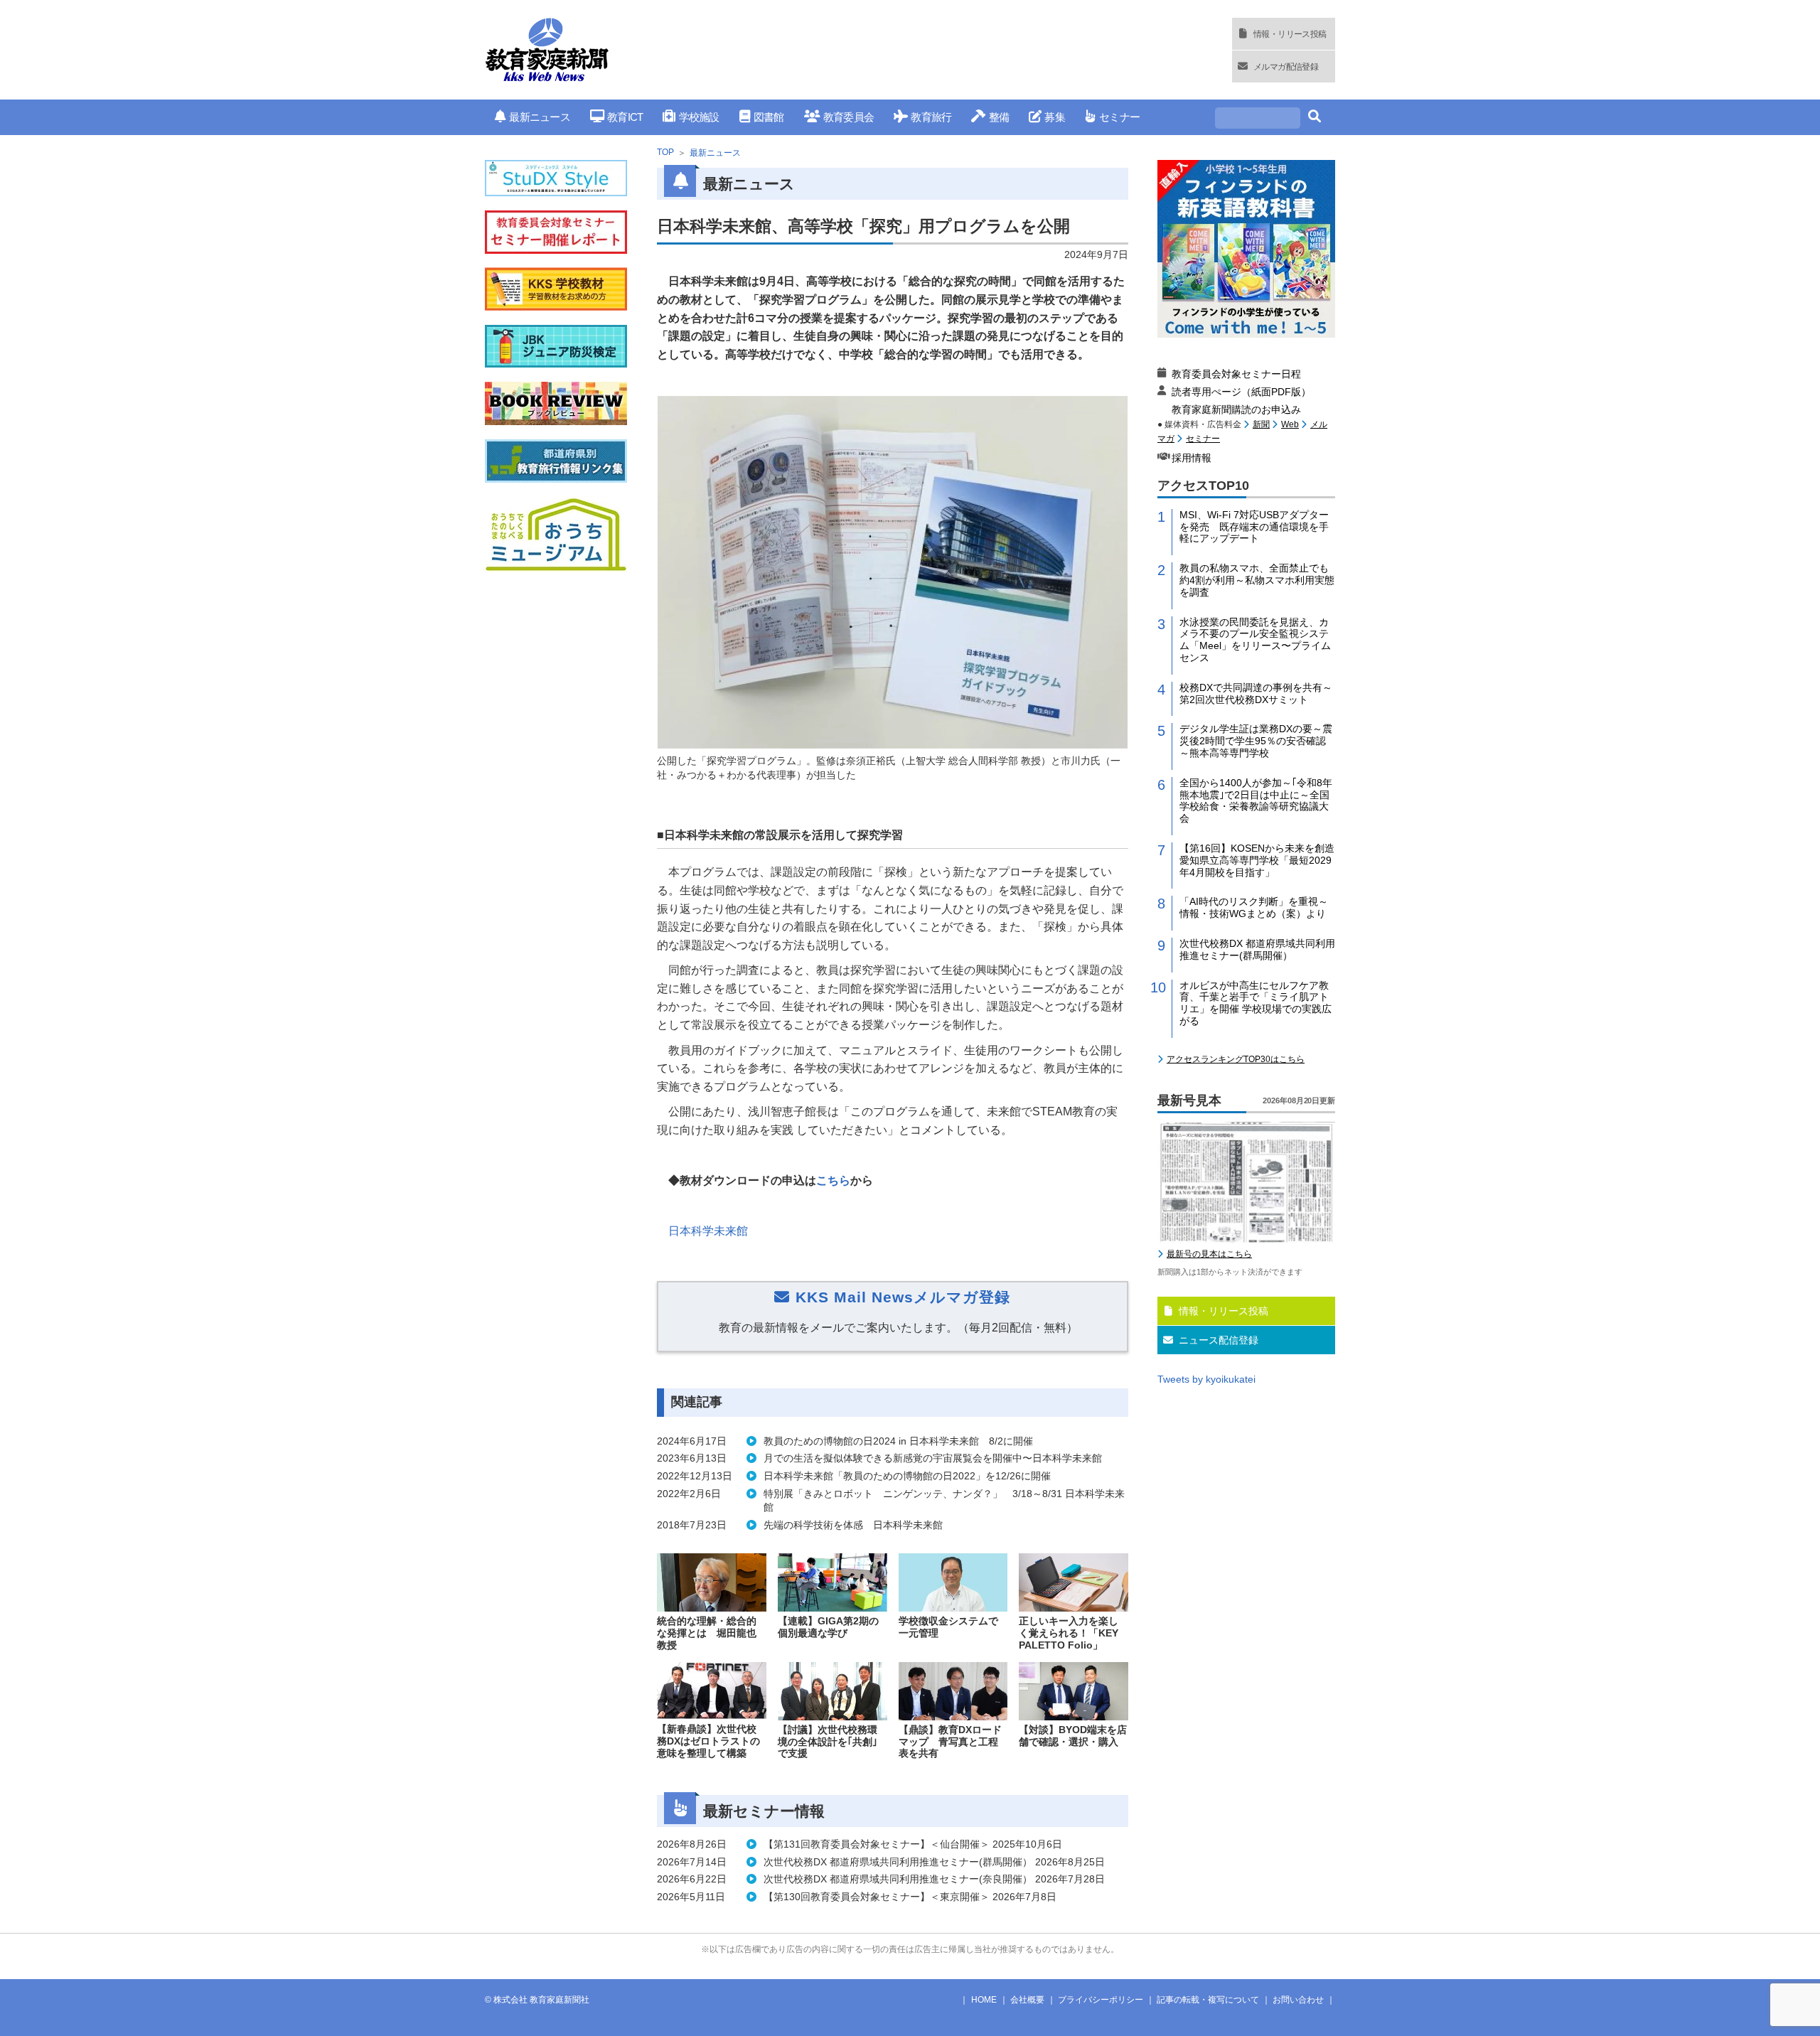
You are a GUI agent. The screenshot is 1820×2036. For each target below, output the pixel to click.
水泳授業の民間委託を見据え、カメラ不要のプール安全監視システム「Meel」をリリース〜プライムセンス (1255, 640)
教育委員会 (849, 117)
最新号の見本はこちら (1209, 1254)
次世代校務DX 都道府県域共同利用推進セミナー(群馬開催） (1257, 949)
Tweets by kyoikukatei (1206, 1379)
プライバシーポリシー (1101, 2000)
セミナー (1119, 117)
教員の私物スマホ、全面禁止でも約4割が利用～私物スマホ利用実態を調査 (1257, 580)
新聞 (1261, 424)
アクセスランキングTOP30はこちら (1236, 1059)
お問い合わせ (1298, 2000)
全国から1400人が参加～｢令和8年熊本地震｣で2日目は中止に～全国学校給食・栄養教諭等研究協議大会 (1256, 800)
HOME (984, 2000)
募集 (1055, 117)
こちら (833, 1180)
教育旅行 (931, 117)
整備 (999, 117)
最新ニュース (540, 117)
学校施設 (699, 117)
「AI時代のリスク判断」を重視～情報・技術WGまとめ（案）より (1254, 907)
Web (1290, 424)
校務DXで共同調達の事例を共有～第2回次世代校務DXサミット (1256, 693)
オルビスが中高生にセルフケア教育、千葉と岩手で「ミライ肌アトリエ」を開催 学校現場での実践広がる (1256, 1003)
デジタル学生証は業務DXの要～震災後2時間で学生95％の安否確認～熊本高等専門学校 (1256, 741)
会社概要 (1027, 2000)
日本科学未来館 (708, 1231)
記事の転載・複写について (1208, 2000)
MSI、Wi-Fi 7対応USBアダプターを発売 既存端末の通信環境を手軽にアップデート (1254, 527)
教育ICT (625, 117)
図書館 (769, 117)
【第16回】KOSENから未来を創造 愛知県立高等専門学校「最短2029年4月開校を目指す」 (1257, 860)
